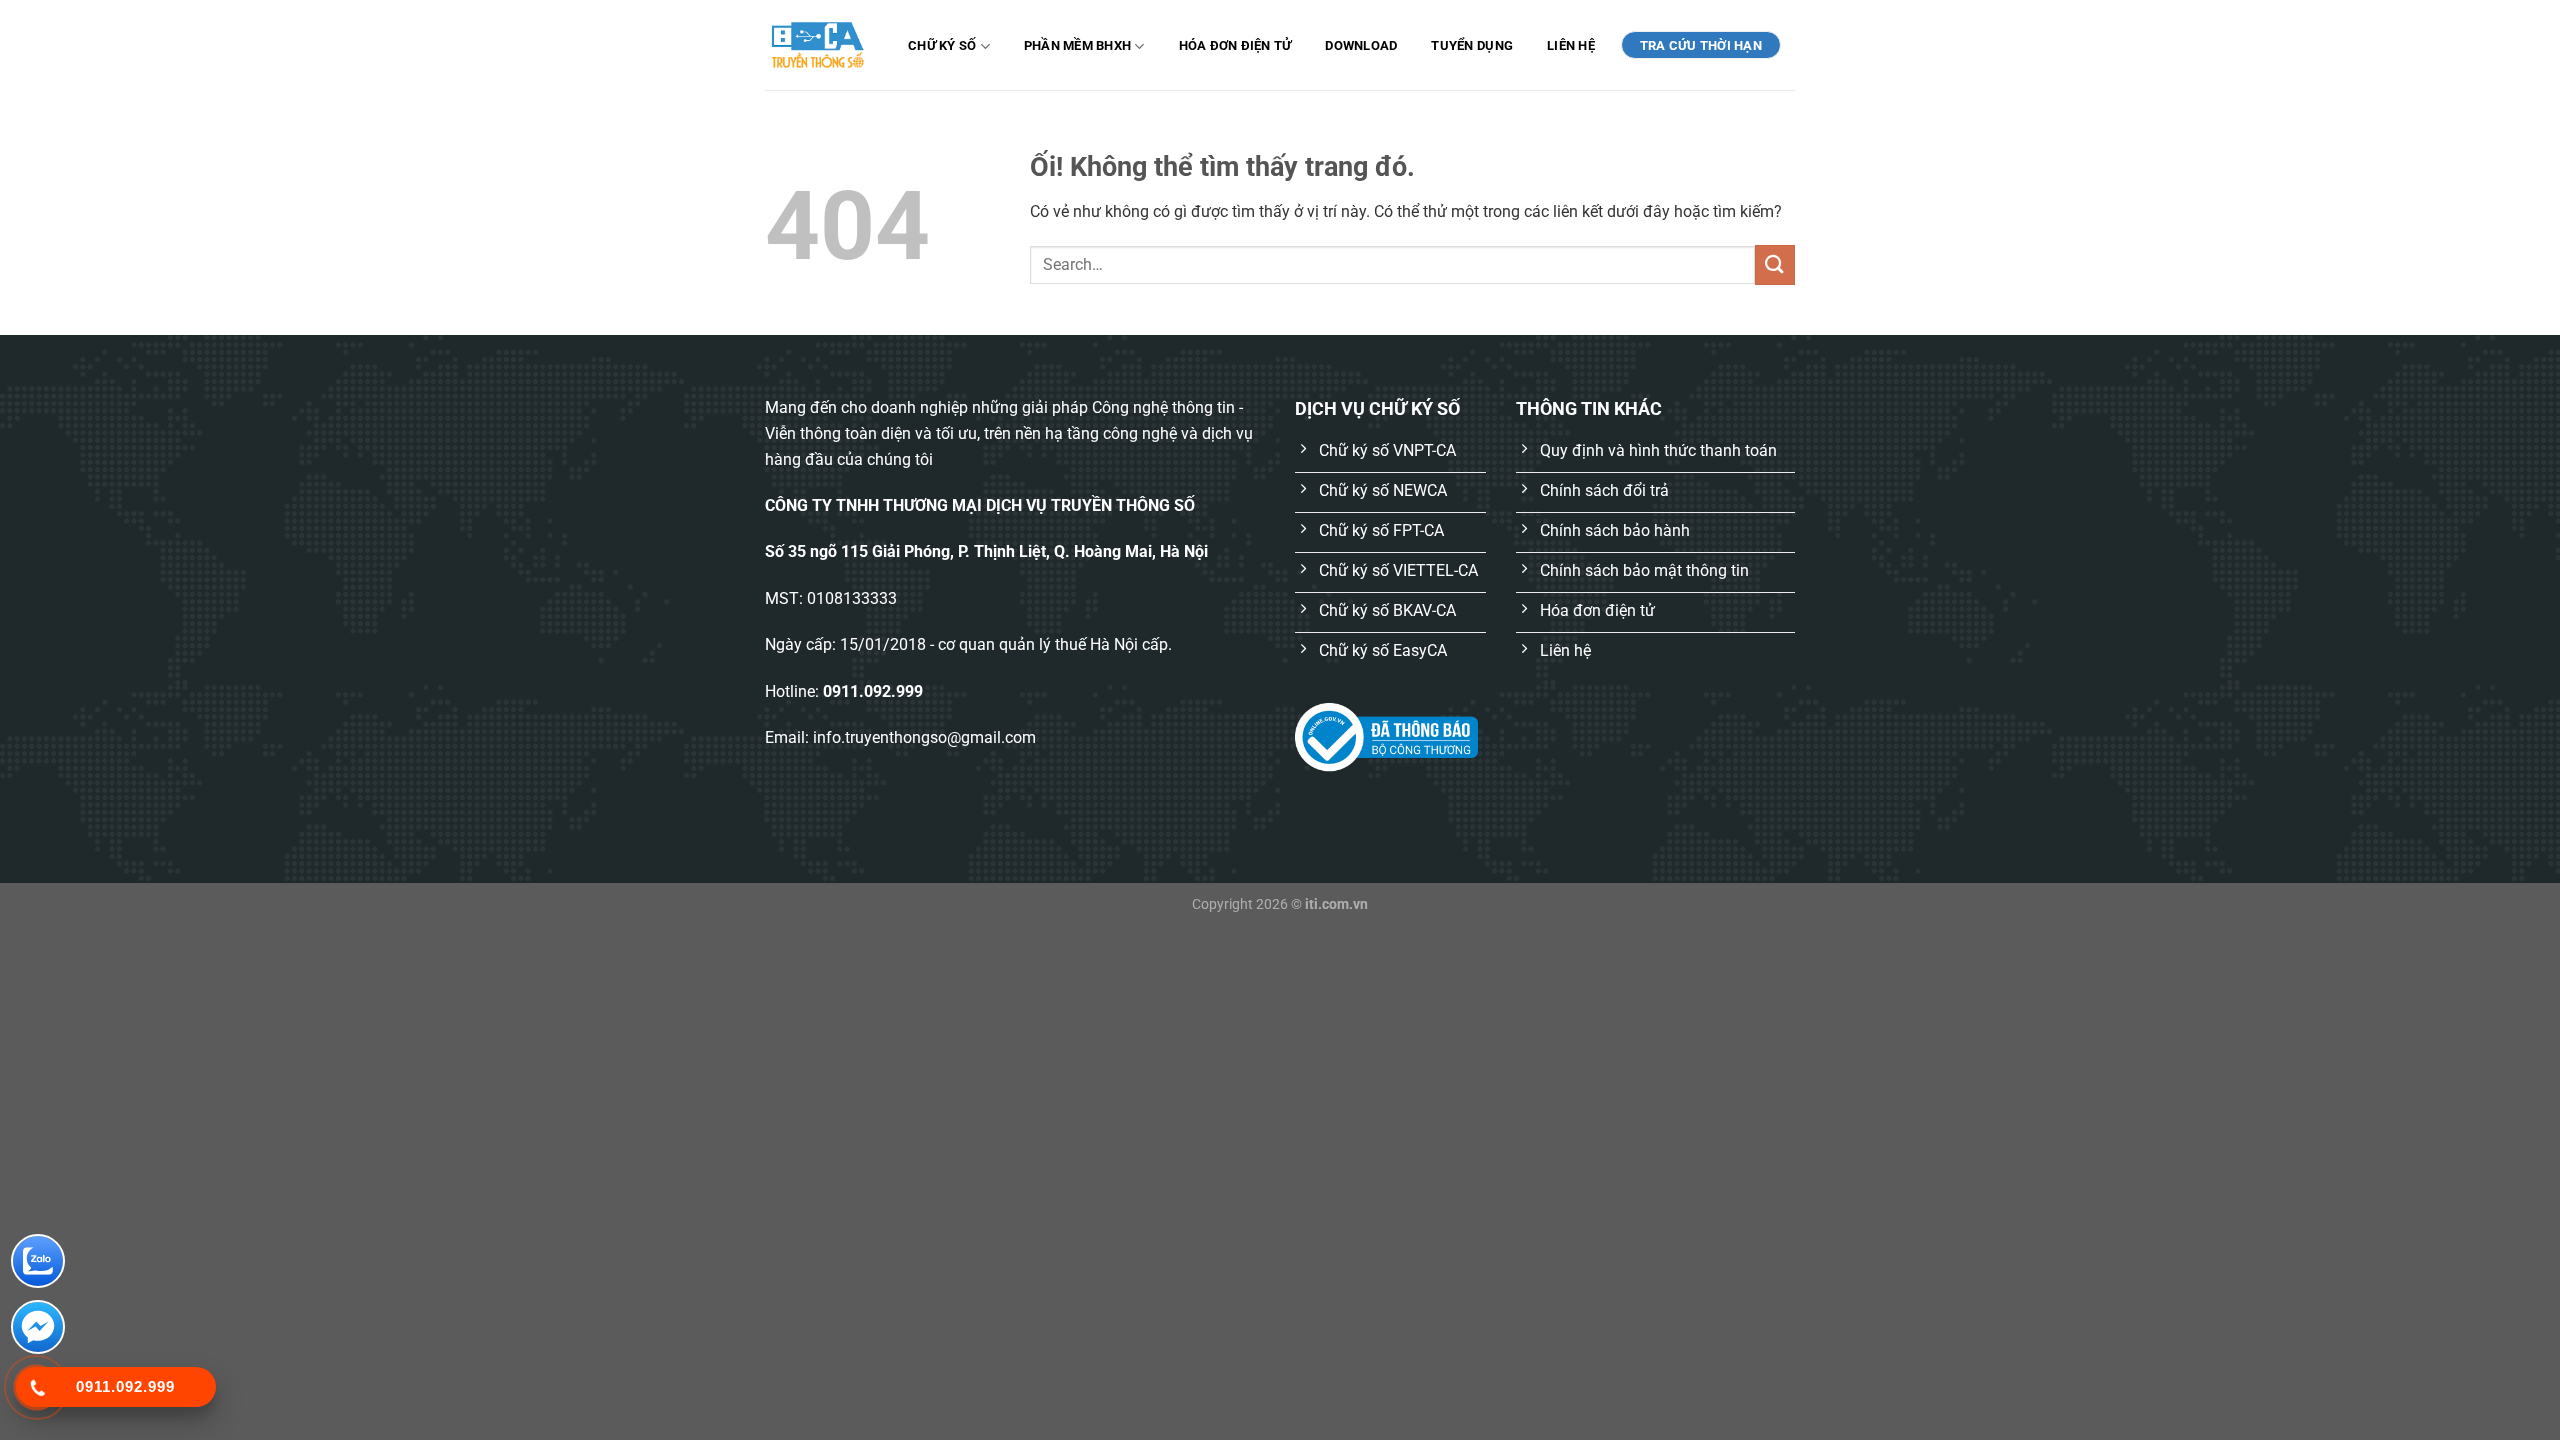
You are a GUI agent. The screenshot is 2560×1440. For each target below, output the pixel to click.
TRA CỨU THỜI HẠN (1701, 45)
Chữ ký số (942, 45)
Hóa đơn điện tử (1235, 45)
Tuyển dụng (1472, 45)
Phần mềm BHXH (1077, 45)
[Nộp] (1775, 264)
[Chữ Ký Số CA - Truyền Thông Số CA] (817, 44)
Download (1361, 45)
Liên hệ (1571, 45)
